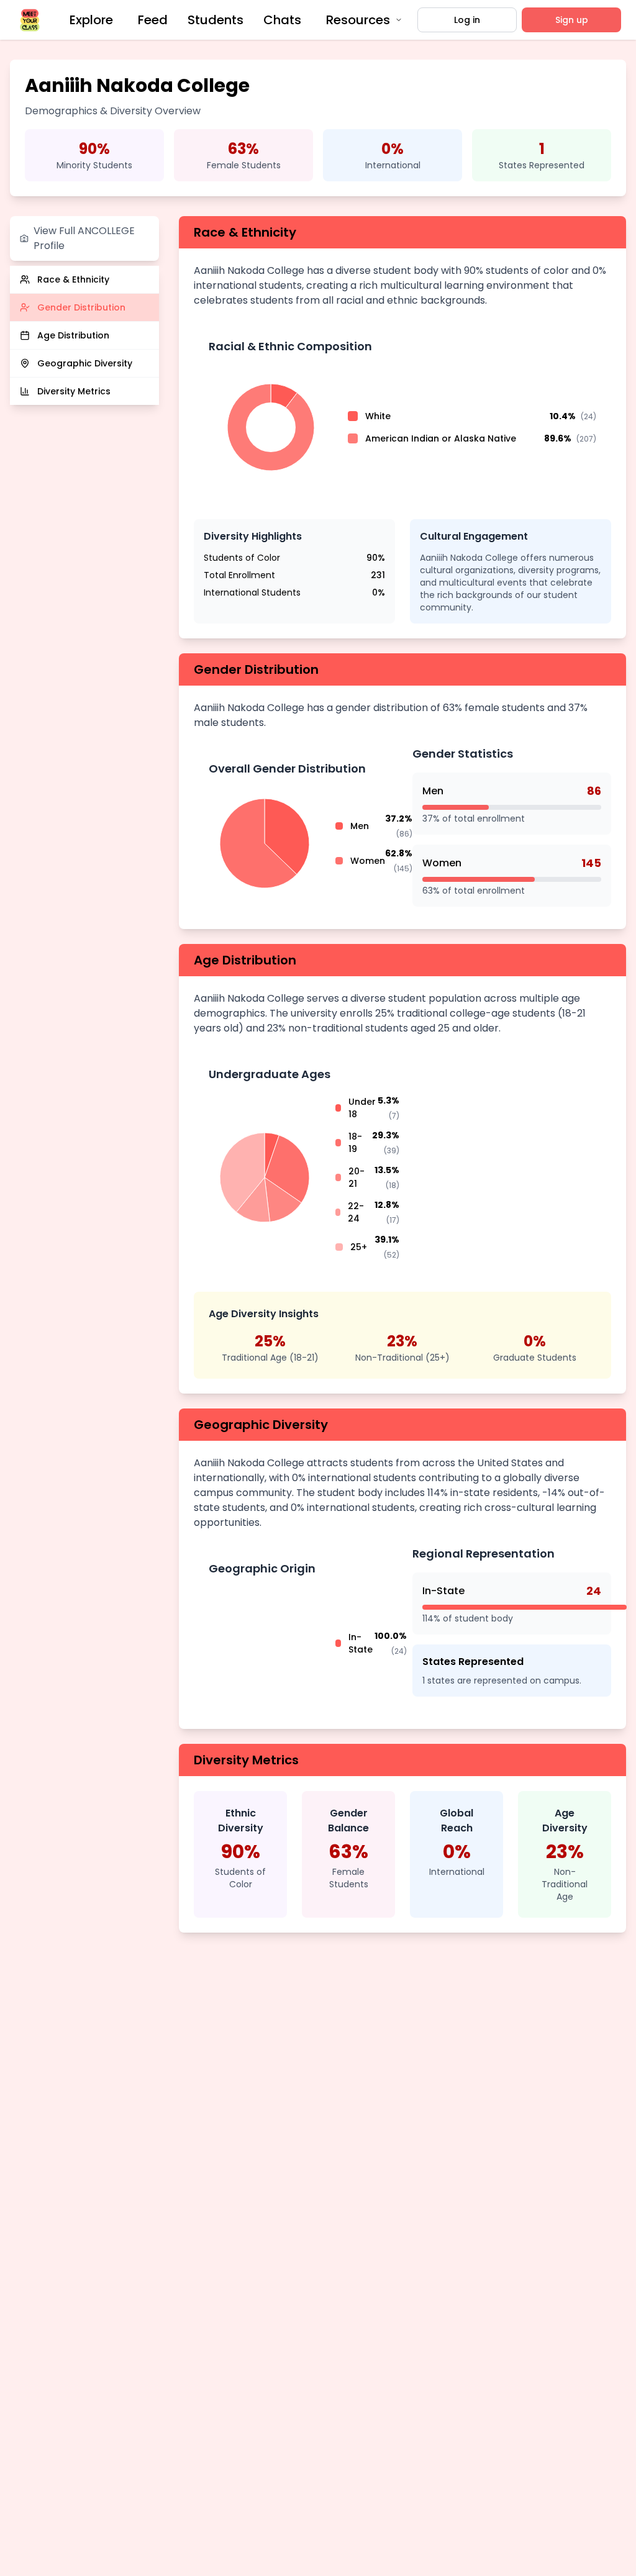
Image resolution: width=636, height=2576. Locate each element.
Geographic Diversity (85, 363)
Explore (91, 20)
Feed (153, 20)
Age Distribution (73, 335)
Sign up (572, 20)
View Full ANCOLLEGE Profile (84, 238)
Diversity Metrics (74, 391)
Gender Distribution (81, 307)
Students (216, 20)
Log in (467, 20)
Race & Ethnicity (73, 279)
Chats (282, 20)
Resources (358, 20)
